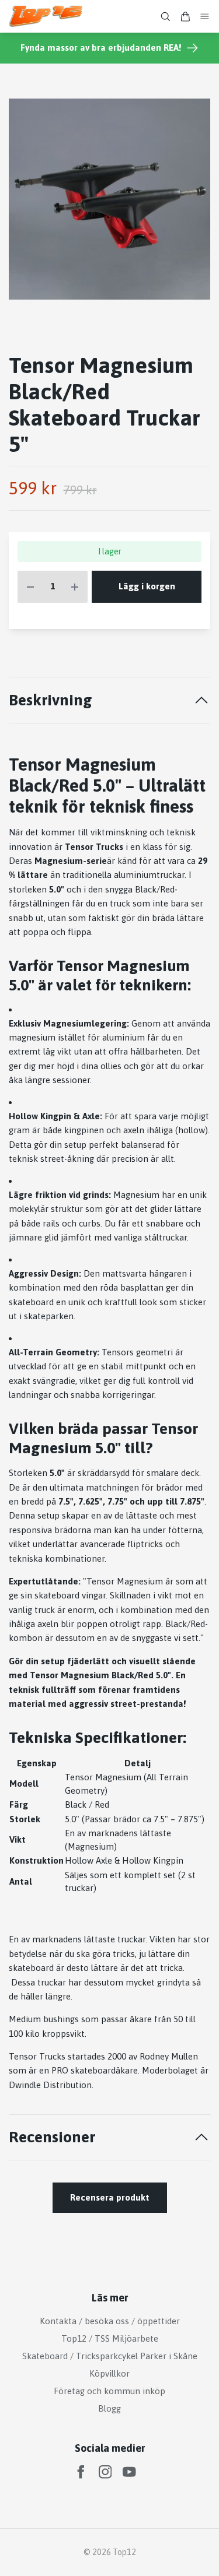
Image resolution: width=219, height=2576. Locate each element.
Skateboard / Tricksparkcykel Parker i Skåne (110, 2356)
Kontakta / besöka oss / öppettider (110, 2321)
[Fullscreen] (109, 199)
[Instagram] (105, 2472)
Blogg (109, 2408)
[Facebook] (81, 2472)
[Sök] (165, 17)
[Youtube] (129, 2472)
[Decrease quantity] (30, 587)
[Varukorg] (185, 17)
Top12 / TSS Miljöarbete (110, 2338)
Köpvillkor (109, 2373)
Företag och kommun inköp (109, 2391)
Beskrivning (51, 700)
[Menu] (205, 17)
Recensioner (52, 2137)
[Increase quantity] (75, 587)
